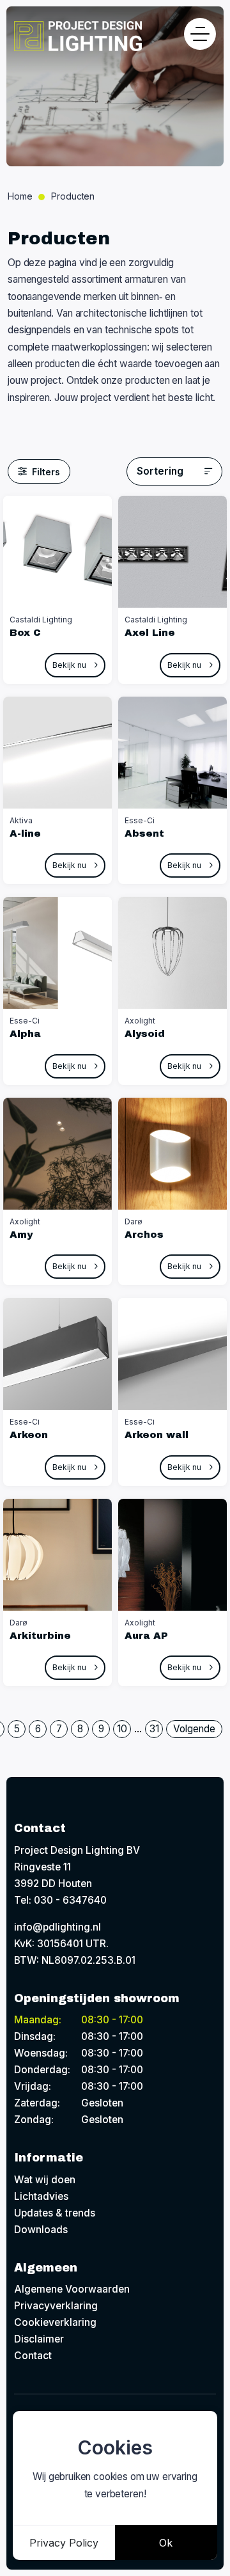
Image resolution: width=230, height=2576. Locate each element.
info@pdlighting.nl (57, 1927)
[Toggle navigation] (200, 34)
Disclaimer (39, 2339)
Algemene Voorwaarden (72, 2289)
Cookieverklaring (55, 2322)
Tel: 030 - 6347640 (60, 1900)
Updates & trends (55, 2213)
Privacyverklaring (56, 2306)
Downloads (41, 2230)
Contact (33, 2356)
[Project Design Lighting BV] (78, 36)
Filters (46, 472)
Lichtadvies (41, 2196)
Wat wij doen (45, 2180)
